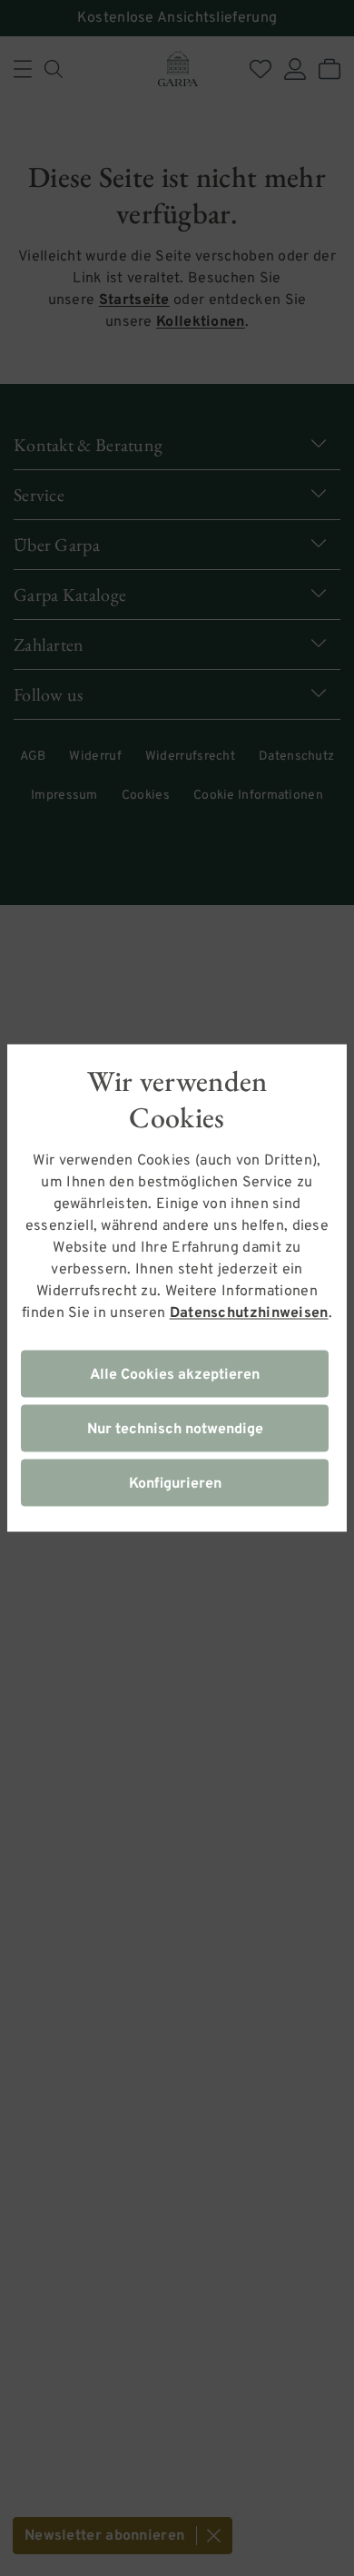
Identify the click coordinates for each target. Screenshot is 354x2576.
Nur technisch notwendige (175, 1430)
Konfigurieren (175, 1484)
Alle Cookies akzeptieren (175, 1375)
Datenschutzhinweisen (249, 1313)
